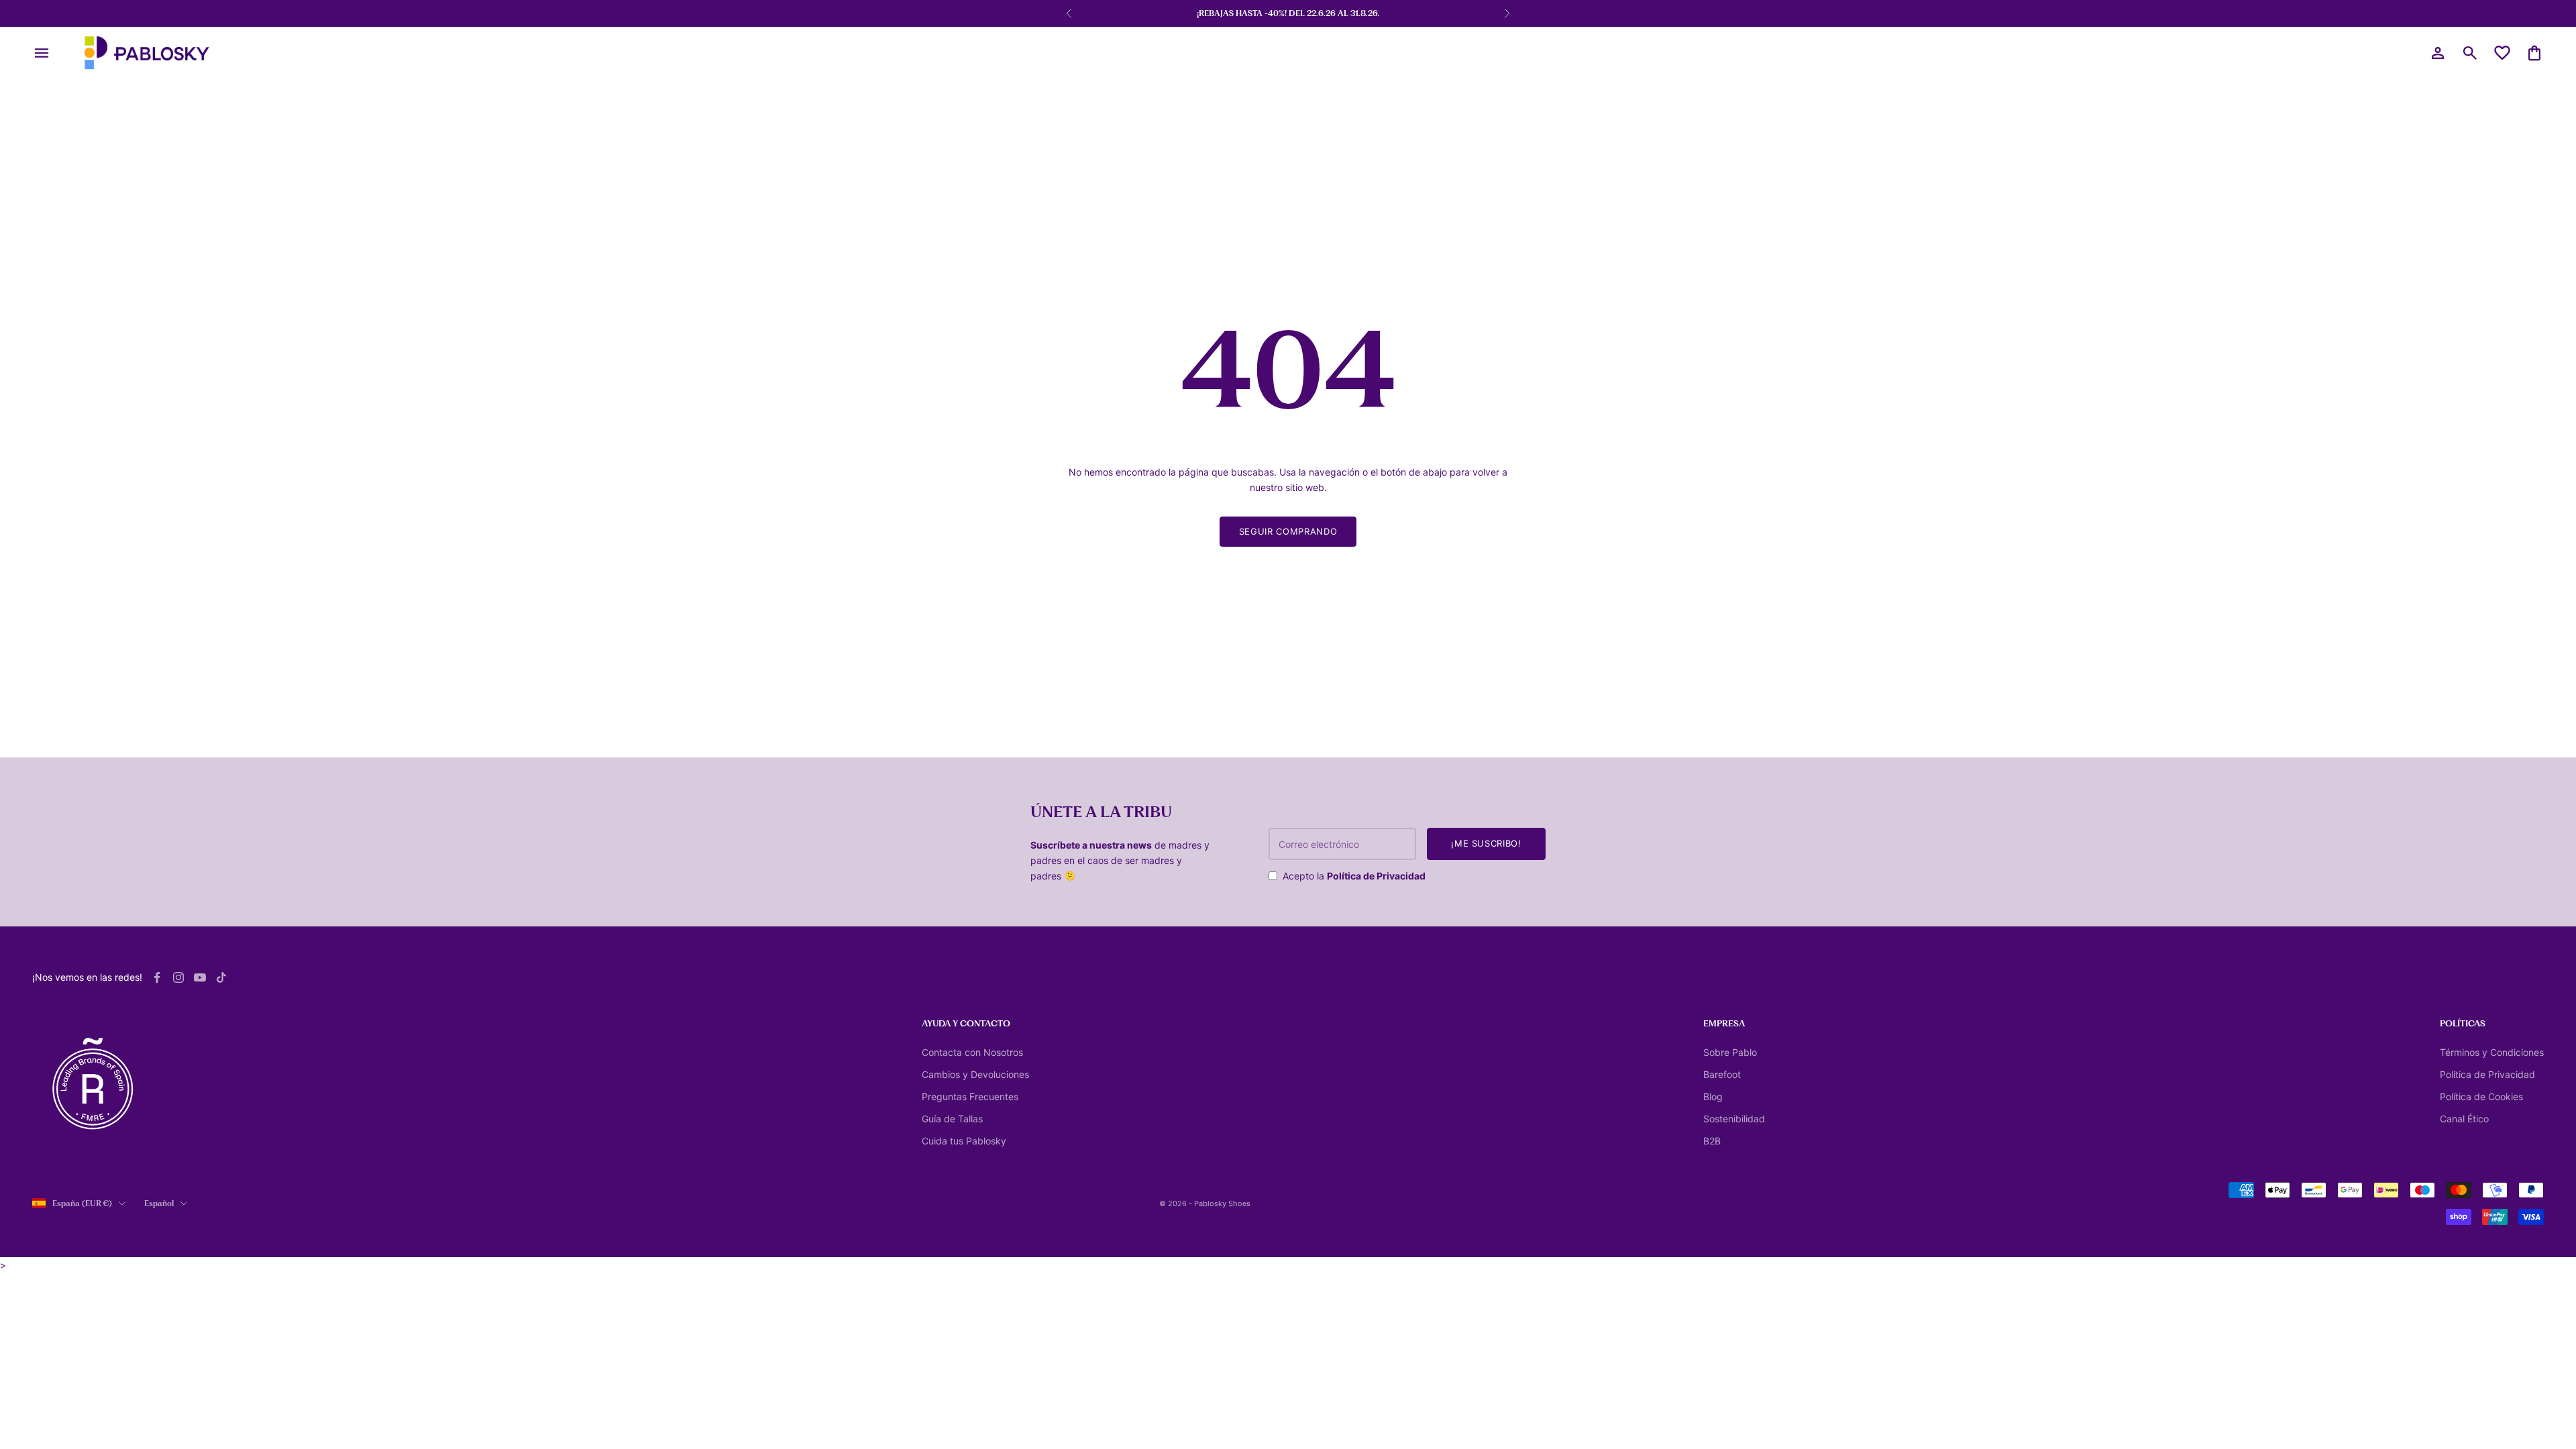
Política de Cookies (2481, 1096)
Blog (1713, 1096)
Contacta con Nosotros (972, 1052)
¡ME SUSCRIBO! (1486, 843)
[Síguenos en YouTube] (200, 977)
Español (159, 1203)
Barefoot (1722, 1074)
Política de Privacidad (1376, 876)
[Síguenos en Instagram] (178, 977)
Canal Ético (2464, 1119)
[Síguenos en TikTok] (221, 977)
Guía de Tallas (952, 1119)
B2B (1712, 1141)
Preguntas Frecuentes (970, 1096)
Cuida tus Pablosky (964, 1141)
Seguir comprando (1288, 531)
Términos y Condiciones (2492, 1052)
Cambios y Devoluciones (975, 1074)
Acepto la (1354, 876)
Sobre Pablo (1730, 1052)
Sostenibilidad (1734, 1119)
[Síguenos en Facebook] (157, 977)
